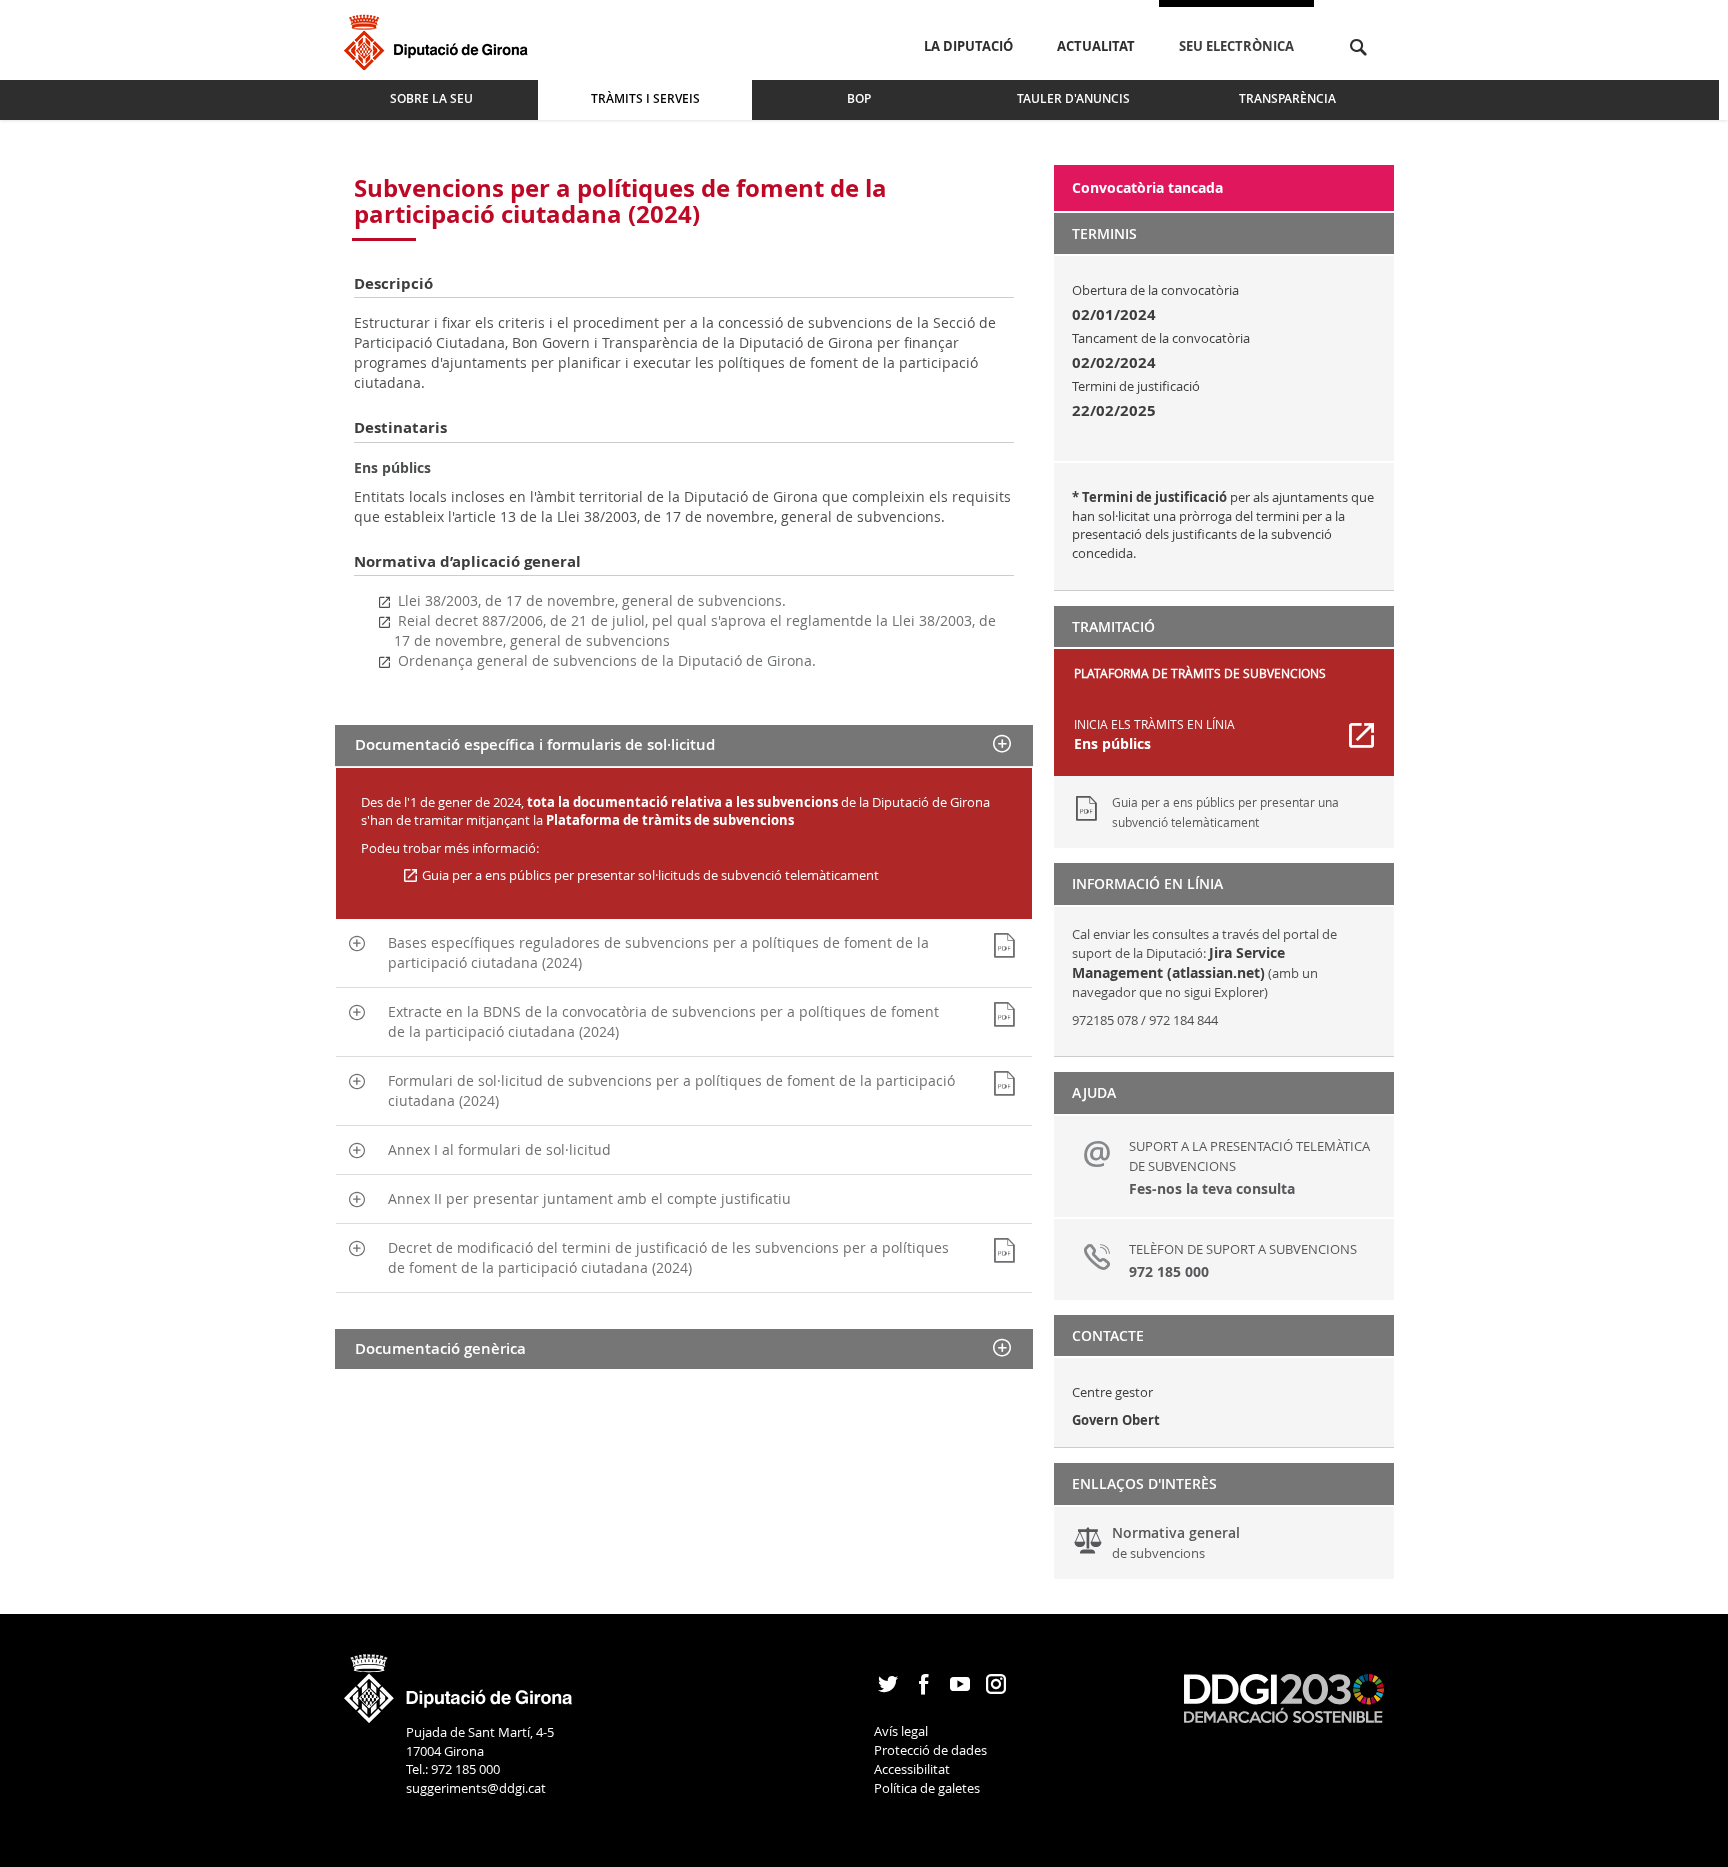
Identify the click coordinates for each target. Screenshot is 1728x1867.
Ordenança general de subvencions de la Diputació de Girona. (607, 660)
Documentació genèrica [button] (440, 1348)
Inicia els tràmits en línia (1154, 734)
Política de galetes (927, 1788)
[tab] (684, 745)
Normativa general (1176, 1542)
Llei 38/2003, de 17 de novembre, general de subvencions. (592, 600)
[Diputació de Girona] (439, 39)
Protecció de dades (930, 1750)
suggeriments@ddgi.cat (476, 1788)
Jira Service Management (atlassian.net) (1178, 962)
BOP (859, 98)
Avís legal (901, 1731)
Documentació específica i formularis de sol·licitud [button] (535, 744)
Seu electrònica (1236, 46)
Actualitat (1096, 46)
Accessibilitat (912, 1769)
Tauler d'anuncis (1073, 98)
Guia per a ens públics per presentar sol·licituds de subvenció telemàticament (649, 875)
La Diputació (968, 46)
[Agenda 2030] (1284, 1697)
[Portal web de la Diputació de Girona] (459, 1682)
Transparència (1287, 98)
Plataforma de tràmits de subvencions (670, 820)
